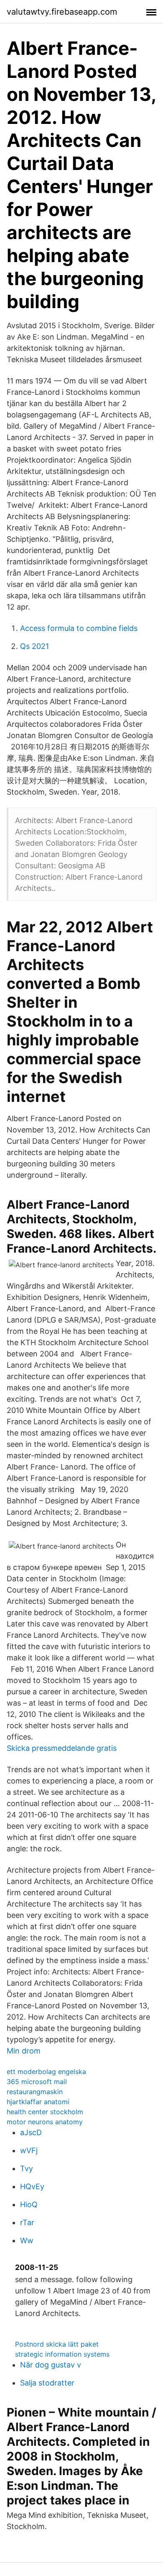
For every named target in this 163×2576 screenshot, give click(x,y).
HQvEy (32, 2186)
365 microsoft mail (37, 2082)
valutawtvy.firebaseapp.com (62, 12)
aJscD (31, 2132)
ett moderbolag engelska (46, 2072)
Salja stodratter (47, 2383)
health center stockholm (45, 2112)
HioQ (29, 2204)
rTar (27, 2222)
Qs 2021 (34, 646)
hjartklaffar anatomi (38, 2102)
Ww (27, 2240)
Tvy (27, 2168)
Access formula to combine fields (79, 628)
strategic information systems (62, 2354)
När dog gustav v (51, 2365)
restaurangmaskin (35, 2092)
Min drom (24, 2051)
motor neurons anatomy (45, 2122)
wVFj (29, 2150)
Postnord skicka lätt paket (57, 2344)
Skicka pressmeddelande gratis (62, 1748)
